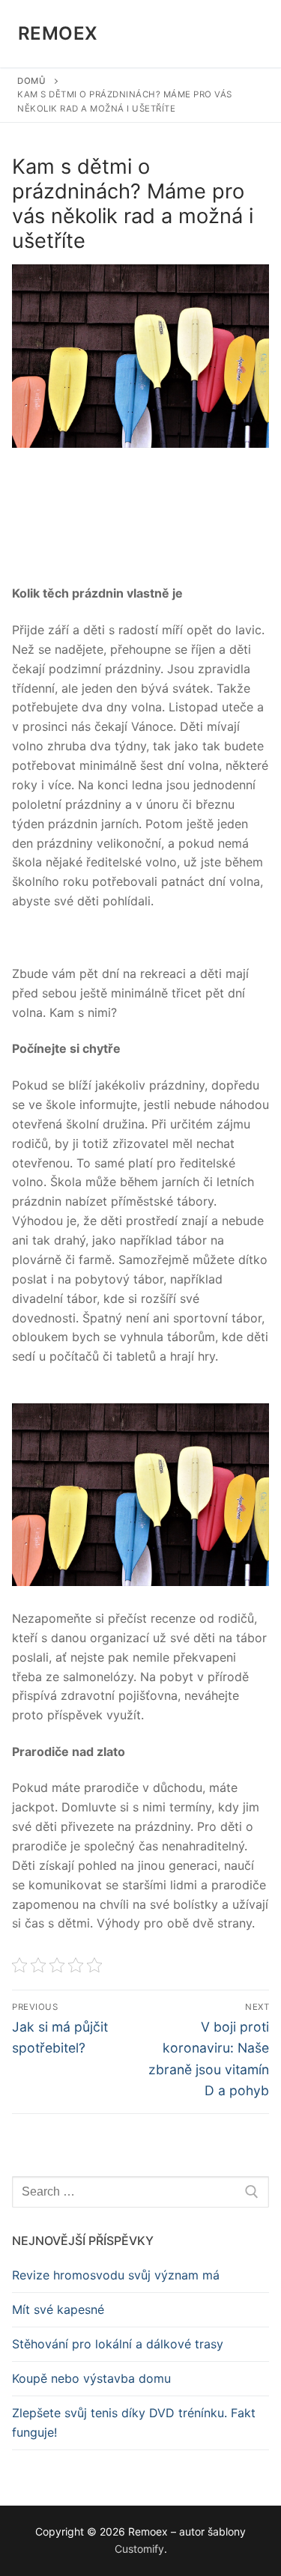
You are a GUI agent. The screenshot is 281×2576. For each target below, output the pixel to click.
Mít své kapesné (58, 2309)
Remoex (58, 33)
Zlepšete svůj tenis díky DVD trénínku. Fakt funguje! (134, 2422)
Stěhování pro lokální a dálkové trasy (118, 2344)
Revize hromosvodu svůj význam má (116, 2275)
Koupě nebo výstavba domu (91, 2378)
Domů (31, 81)
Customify (139, 2549)
